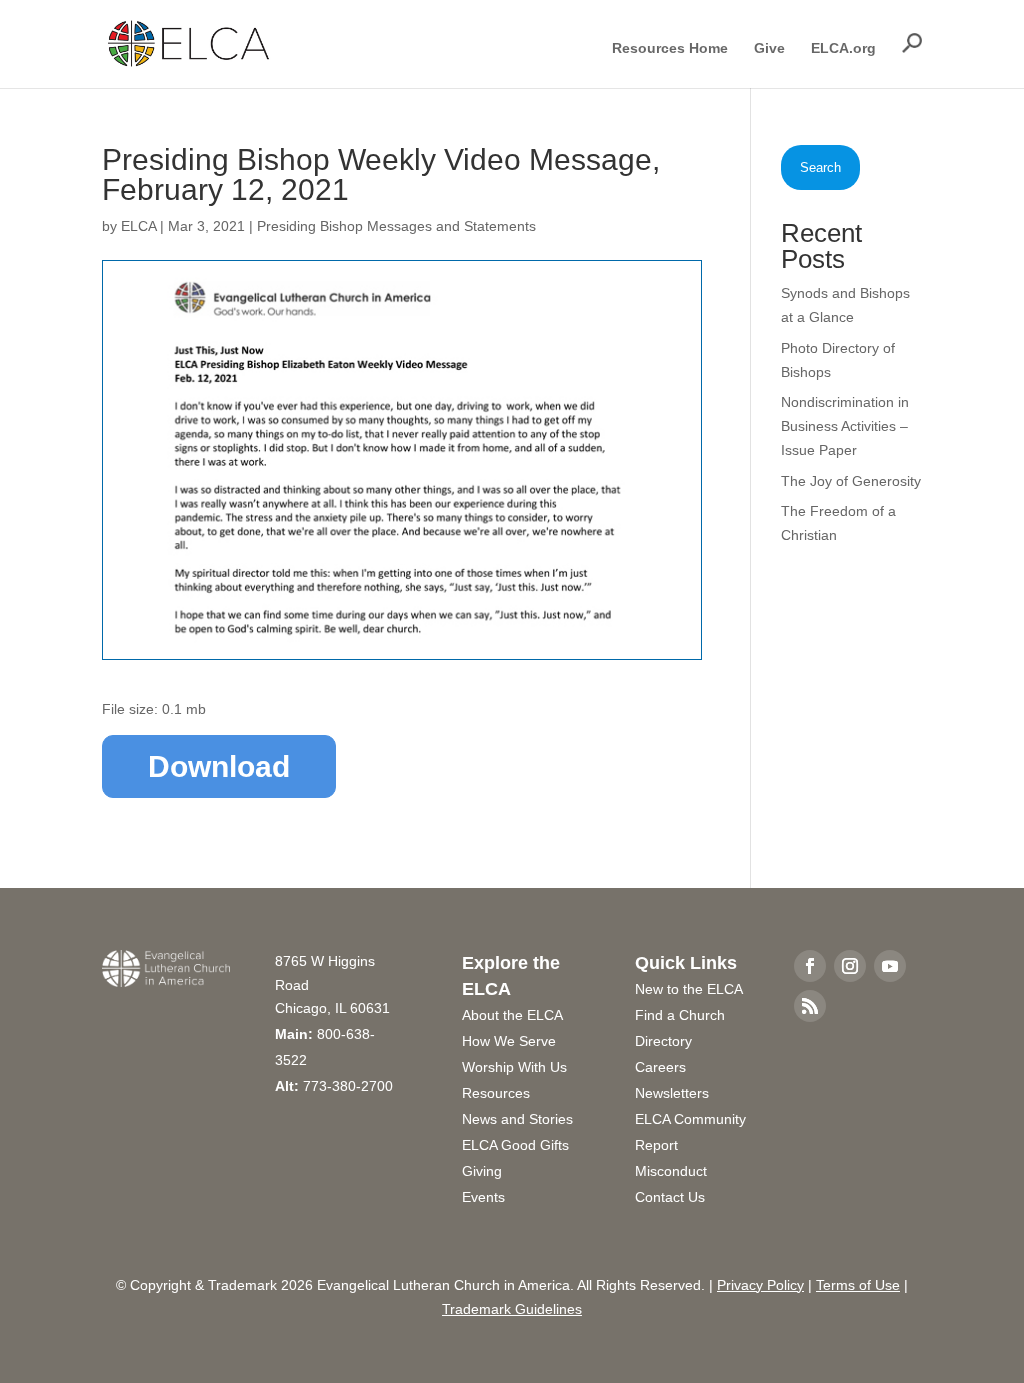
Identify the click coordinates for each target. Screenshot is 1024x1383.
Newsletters (672, 1093)
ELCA (138, 226)
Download (219, 766)
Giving (482, 1171)
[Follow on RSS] (810, 1006)
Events (483, 1197)
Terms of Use (858, 1285)
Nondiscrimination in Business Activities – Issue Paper (845, 426)
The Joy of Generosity (851, 481)
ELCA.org (843, 48)
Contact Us (670, 1197)
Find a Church (680, 1015)
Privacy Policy (760, 1285)
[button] (912, 43)
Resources (496, 1093)
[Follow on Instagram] (850, 966)
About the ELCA (512, 1015)
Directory (663, 1041)
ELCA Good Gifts (515, 1145)
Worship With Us (514, 1067)
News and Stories (517, 1119)
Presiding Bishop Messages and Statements (396, 226)
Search (820, 167)
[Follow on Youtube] (890, 966)
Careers (660, 1067)
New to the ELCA (689, 989)
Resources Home (670, 48)
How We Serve (509, 1041)
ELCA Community (690, 1119)
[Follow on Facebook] (810, 966)
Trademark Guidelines (512, 1309)
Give (769, 48)
